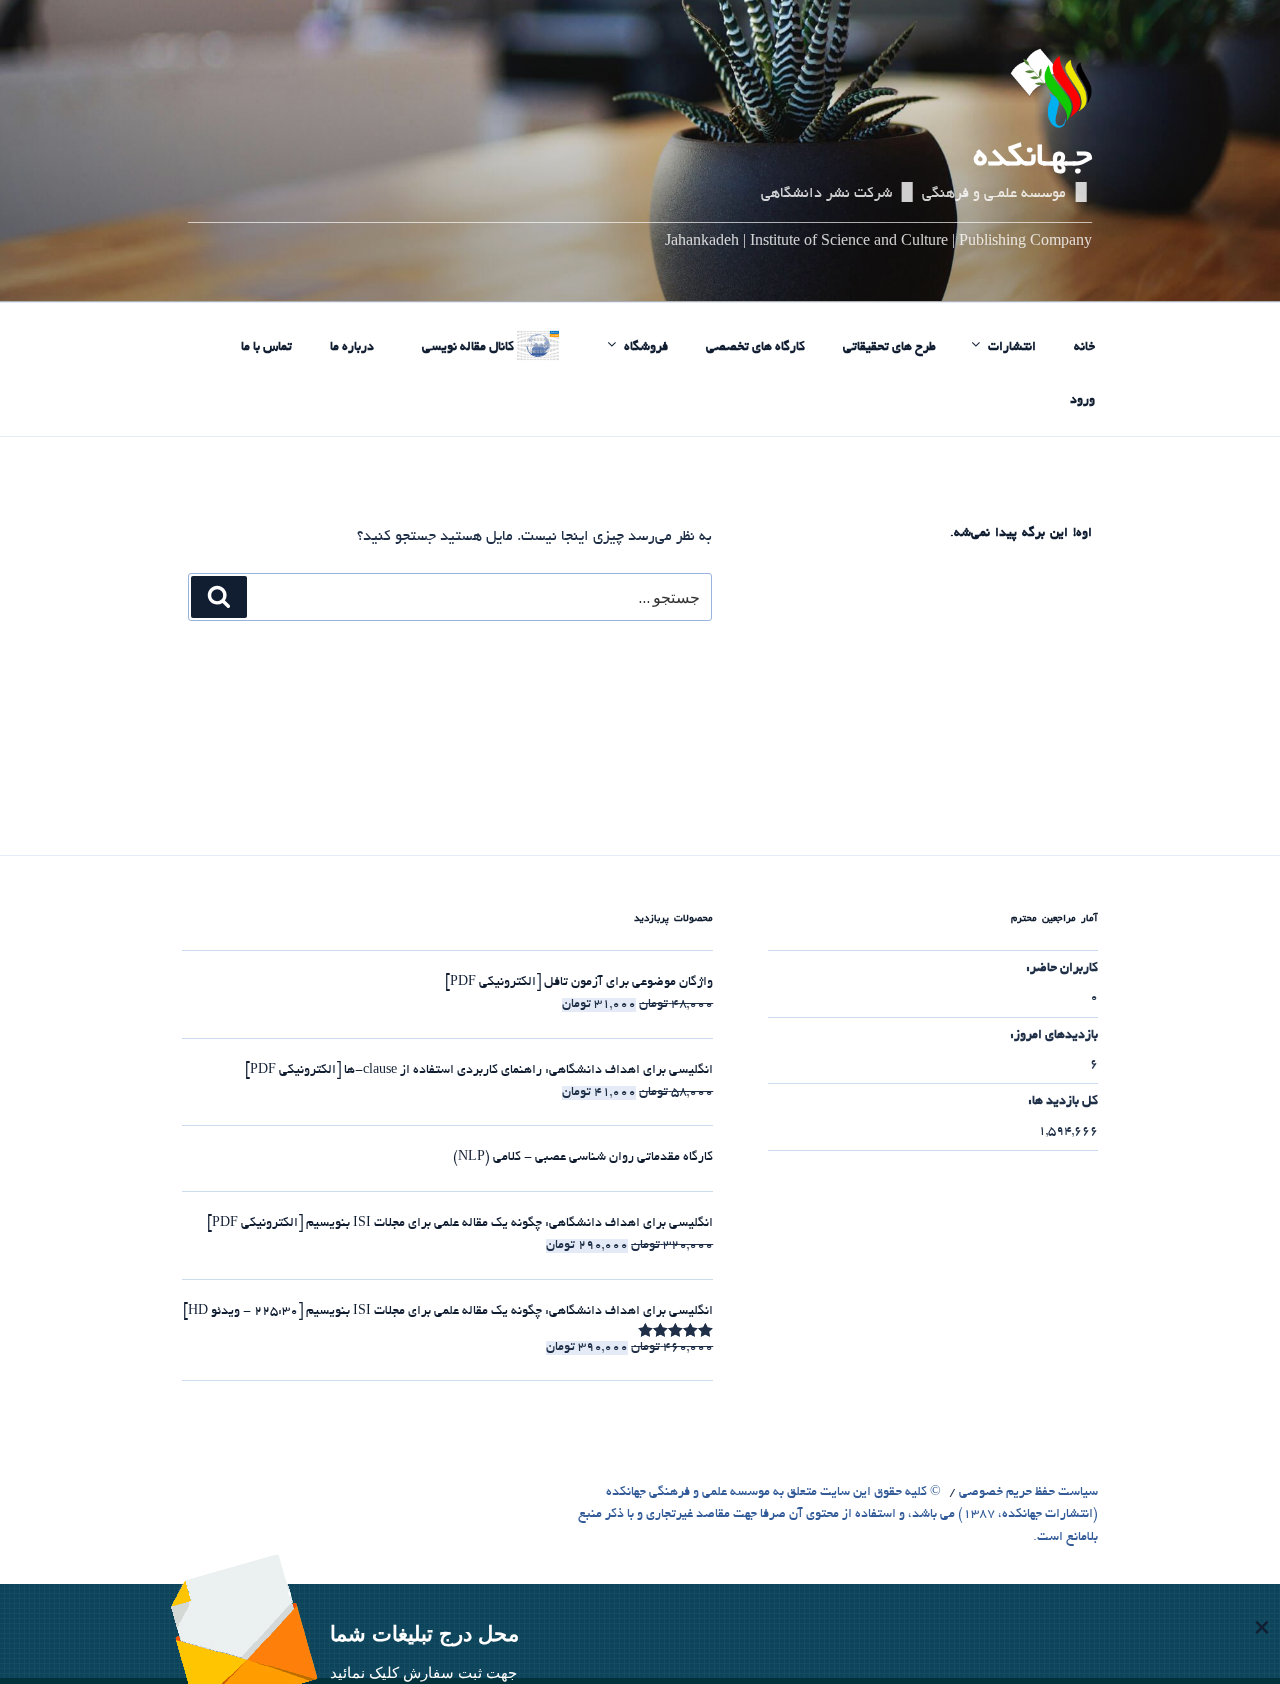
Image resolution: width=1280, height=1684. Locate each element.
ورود (1082, 401)
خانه (1084, 348)
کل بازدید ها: (1063, 1102)
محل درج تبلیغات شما (424, 1633)
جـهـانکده (1032, 159)
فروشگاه (646, 348)
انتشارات (1012, 348)
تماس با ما (266, 348)
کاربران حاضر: (1062, 969)
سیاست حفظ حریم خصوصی (1028, 1493)
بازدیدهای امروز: (1054, 1036)
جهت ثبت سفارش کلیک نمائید (423, 1672)
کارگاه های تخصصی (755, 348)
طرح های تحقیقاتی (889, 348)
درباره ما (352, 348)
